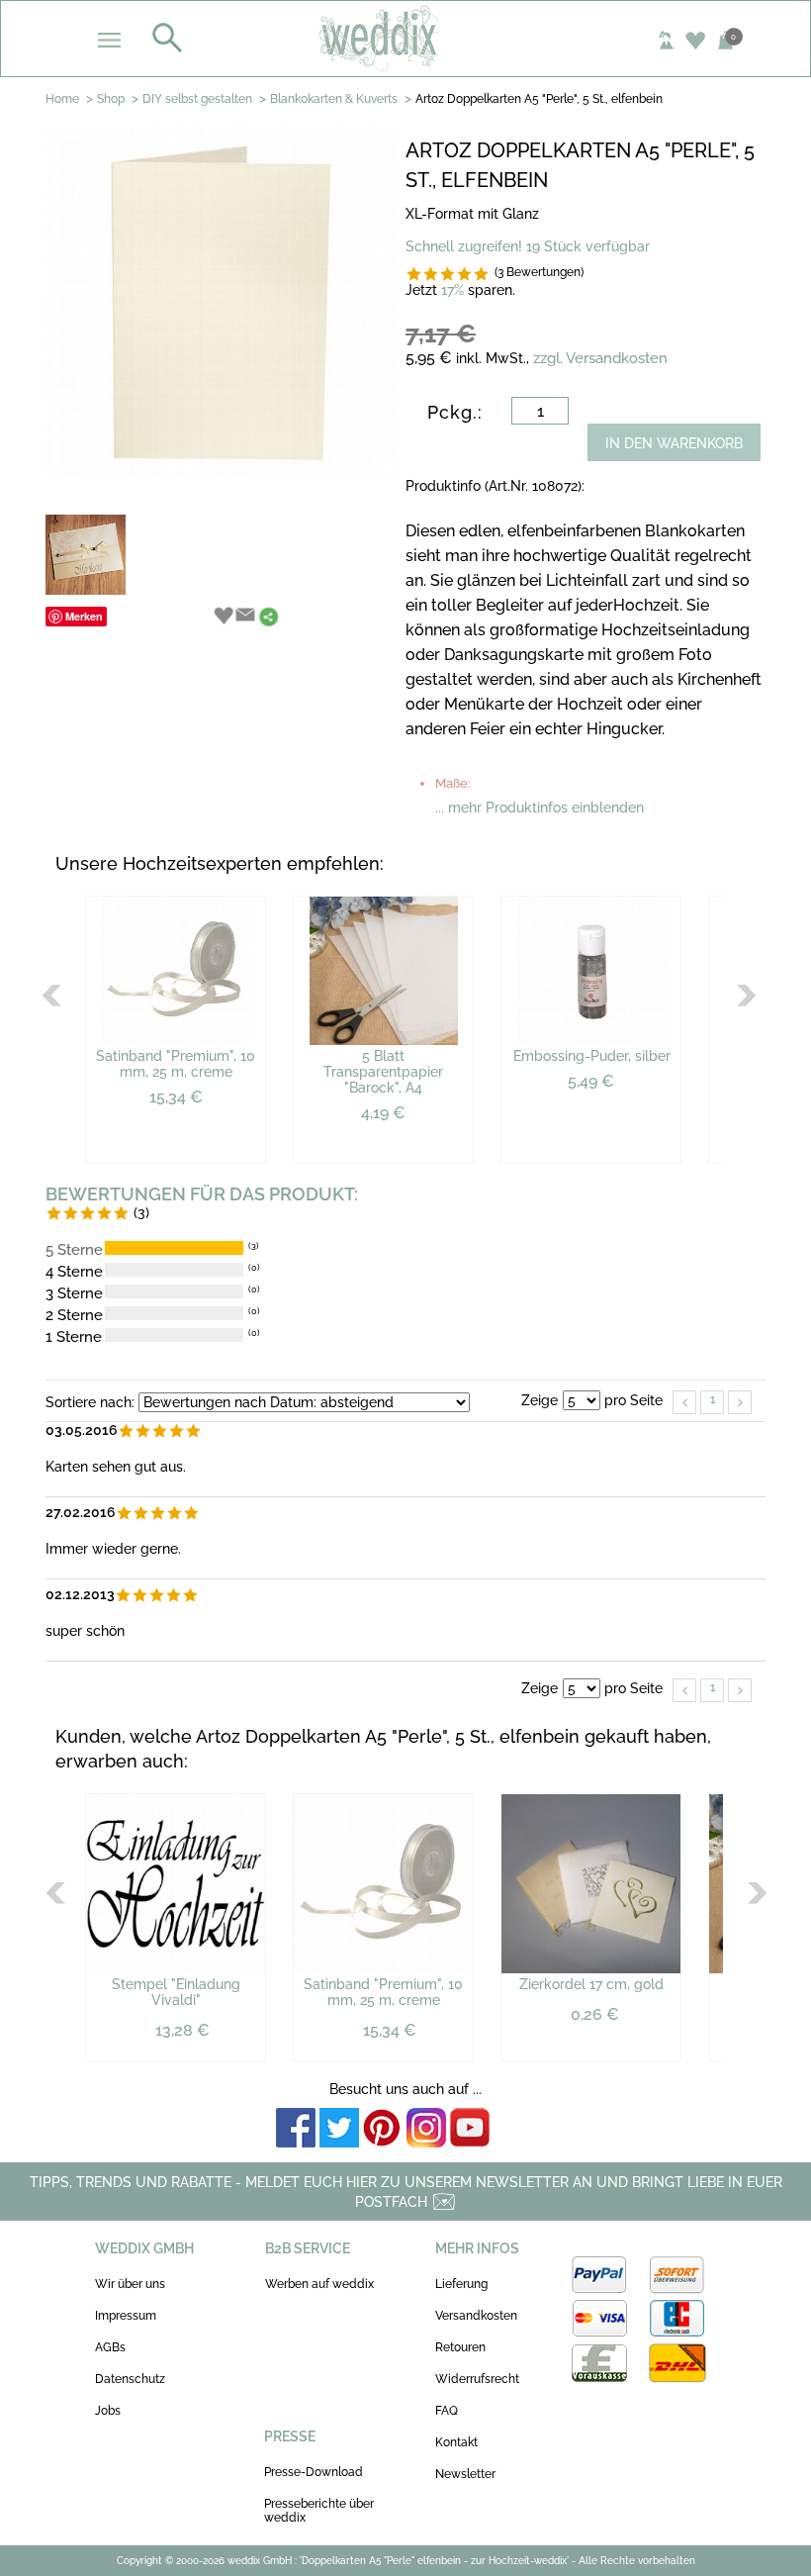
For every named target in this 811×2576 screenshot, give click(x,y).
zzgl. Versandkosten (600, 358)
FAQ (447, 2411)
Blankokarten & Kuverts (334, 99)
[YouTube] (470, 2129)
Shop (111, 99)
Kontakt (456, 2442)
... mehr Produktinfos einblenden (540, 808)
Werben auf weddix (319, 2284)
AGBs (110, 2347)
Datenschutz (130, 2379)
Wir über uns (130, 2284)
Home (62, 99)
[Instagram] (426, 2129)
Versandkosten (476, 2316)
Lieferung (461, 2284)
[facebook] (296, 2129)
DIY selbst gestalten (197, 99)
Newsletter (465, 2474)
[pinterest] (383, 2129)
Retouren (460, 2347)
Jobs (108, 2411)
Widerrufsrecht (477, 2379)
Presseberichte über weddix (319, 2511)
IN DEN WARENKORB (674, 443)
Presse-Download (314, 2472)
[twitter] (339, 2129)
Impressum (126, 2316)
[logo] (406, 38)
